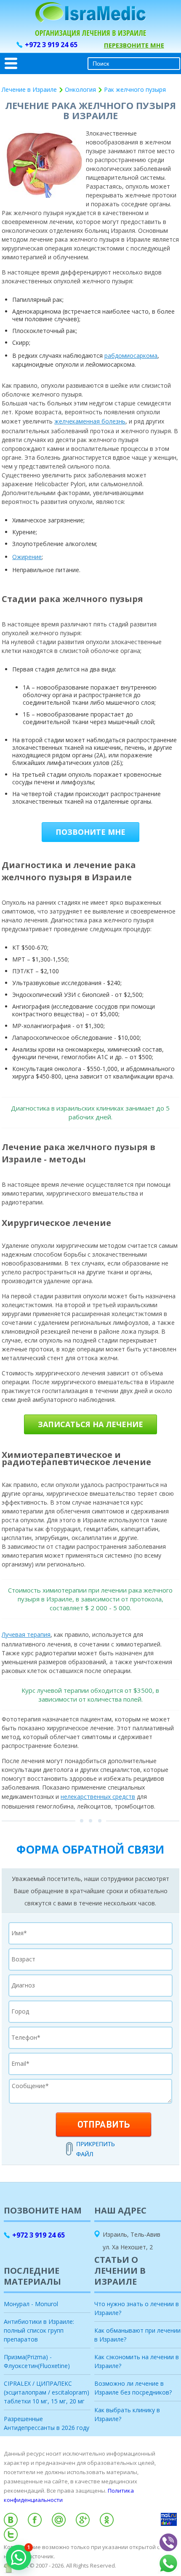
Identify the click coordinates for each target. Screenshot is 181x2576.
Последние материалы (32, 2276)
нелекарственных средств (98, 1797)
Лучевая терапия (26, 1634)
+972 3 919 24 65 (51, 45)
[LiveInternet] (90, 2573)
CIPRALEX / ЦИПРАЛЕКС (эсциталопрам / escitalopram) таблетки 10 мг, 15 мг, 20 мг (47, 2392)
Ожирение (27, 557)
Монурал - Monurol (31, 2304)
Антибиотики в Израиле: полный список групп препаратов (39, 2330)
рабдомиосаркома (131, 356)
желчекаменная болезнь (90, 421)
